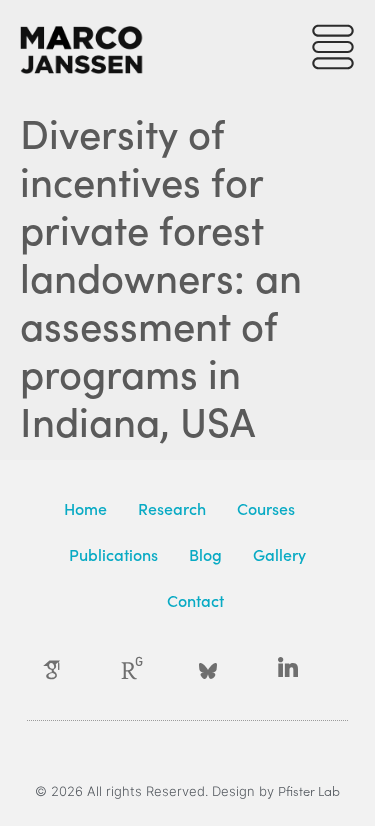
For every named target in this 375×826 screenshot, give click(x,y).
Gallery (279, 554)
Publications (113, 554)
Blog (205, 554)
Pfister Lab (309, 790)
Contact (195, 600)
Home (85, 508)
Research (172, 508)
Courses (266, 508)
